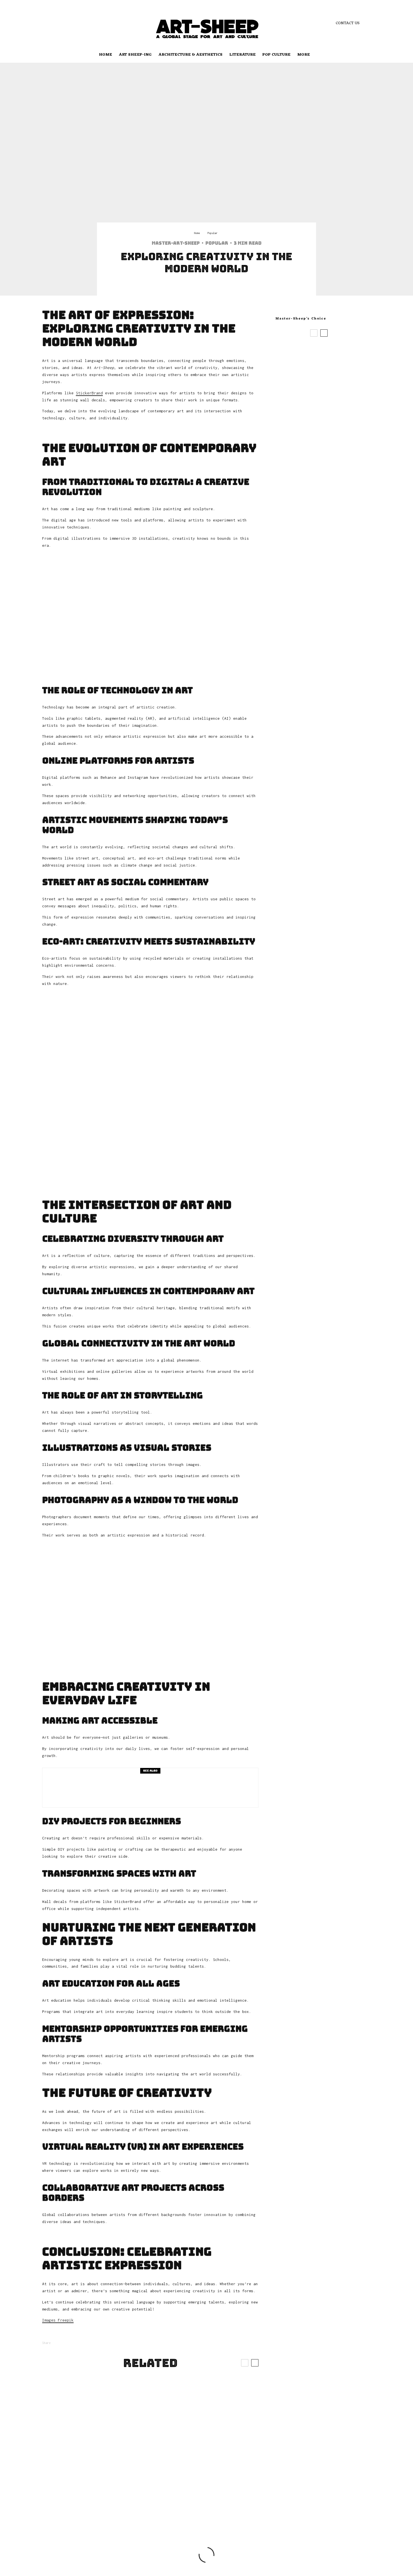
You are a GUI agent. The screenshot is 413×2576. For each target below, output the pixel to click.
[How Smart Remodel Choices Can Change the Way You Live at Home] (223, 2485)
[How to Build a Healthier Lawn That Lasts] (78, 2413)
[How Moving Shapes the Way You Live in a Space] (150, 2413)
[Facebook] (46, 23)
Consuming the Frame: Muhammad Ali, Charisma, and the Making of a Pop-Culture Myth (330, 449)
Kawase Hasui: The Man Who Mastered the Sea (327, 371)
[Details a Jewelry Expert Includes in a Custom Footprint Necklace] (78, 2485)
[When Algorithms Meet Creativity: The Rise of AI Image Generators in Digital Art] (223, 2413)
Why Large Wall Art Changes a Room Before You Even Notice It (328, 392)
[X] (55, 23)
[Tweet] (205, 290)
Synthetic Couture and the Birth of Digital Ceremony (328, 350)
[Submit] (219, 290)
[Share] (190, 290)
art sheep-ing (135, 55)
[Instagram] (63, 23)
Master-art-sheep (176, 243)
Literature (242, 55)
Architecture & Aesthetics (190, 55)
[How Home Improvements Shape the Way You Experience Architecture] (150, 2485)
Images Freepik (58, 2320)
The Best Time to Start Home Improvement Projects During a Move (165, 1788)
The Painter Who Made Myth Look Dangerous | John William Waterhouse (327, 418)
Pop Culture (276, 55)
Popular (217, 243)
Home (105, 55)
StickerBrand (89, 393)
